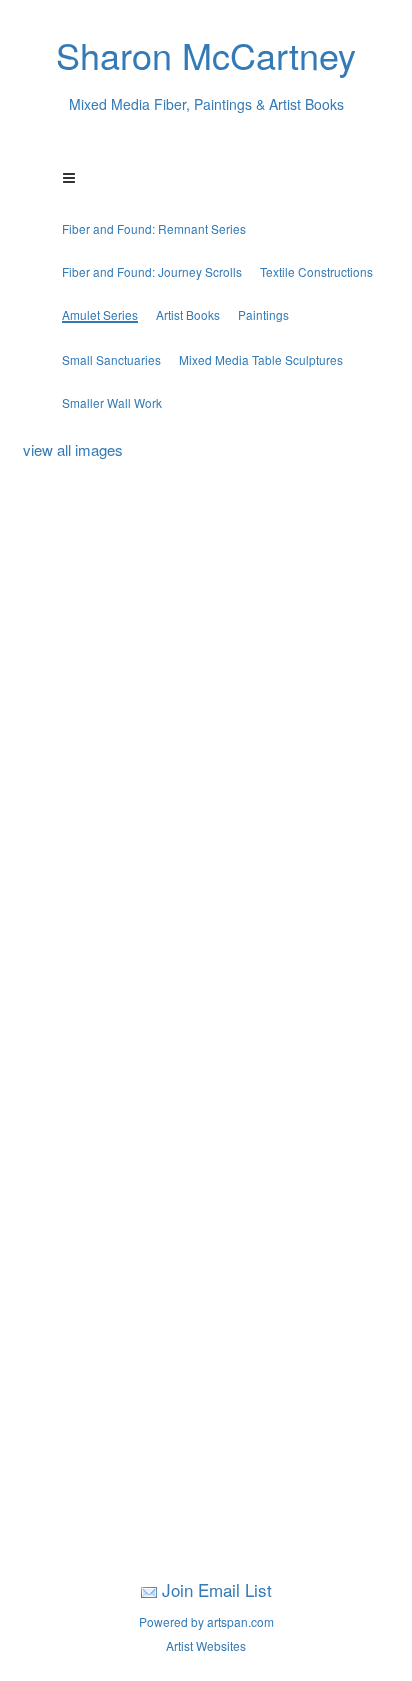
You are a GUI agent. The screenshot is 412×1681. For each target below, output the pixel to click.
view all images (73, 449)
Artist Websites (206, 1645)
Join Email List (217, 1589)
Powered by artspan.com (206, 1621)
